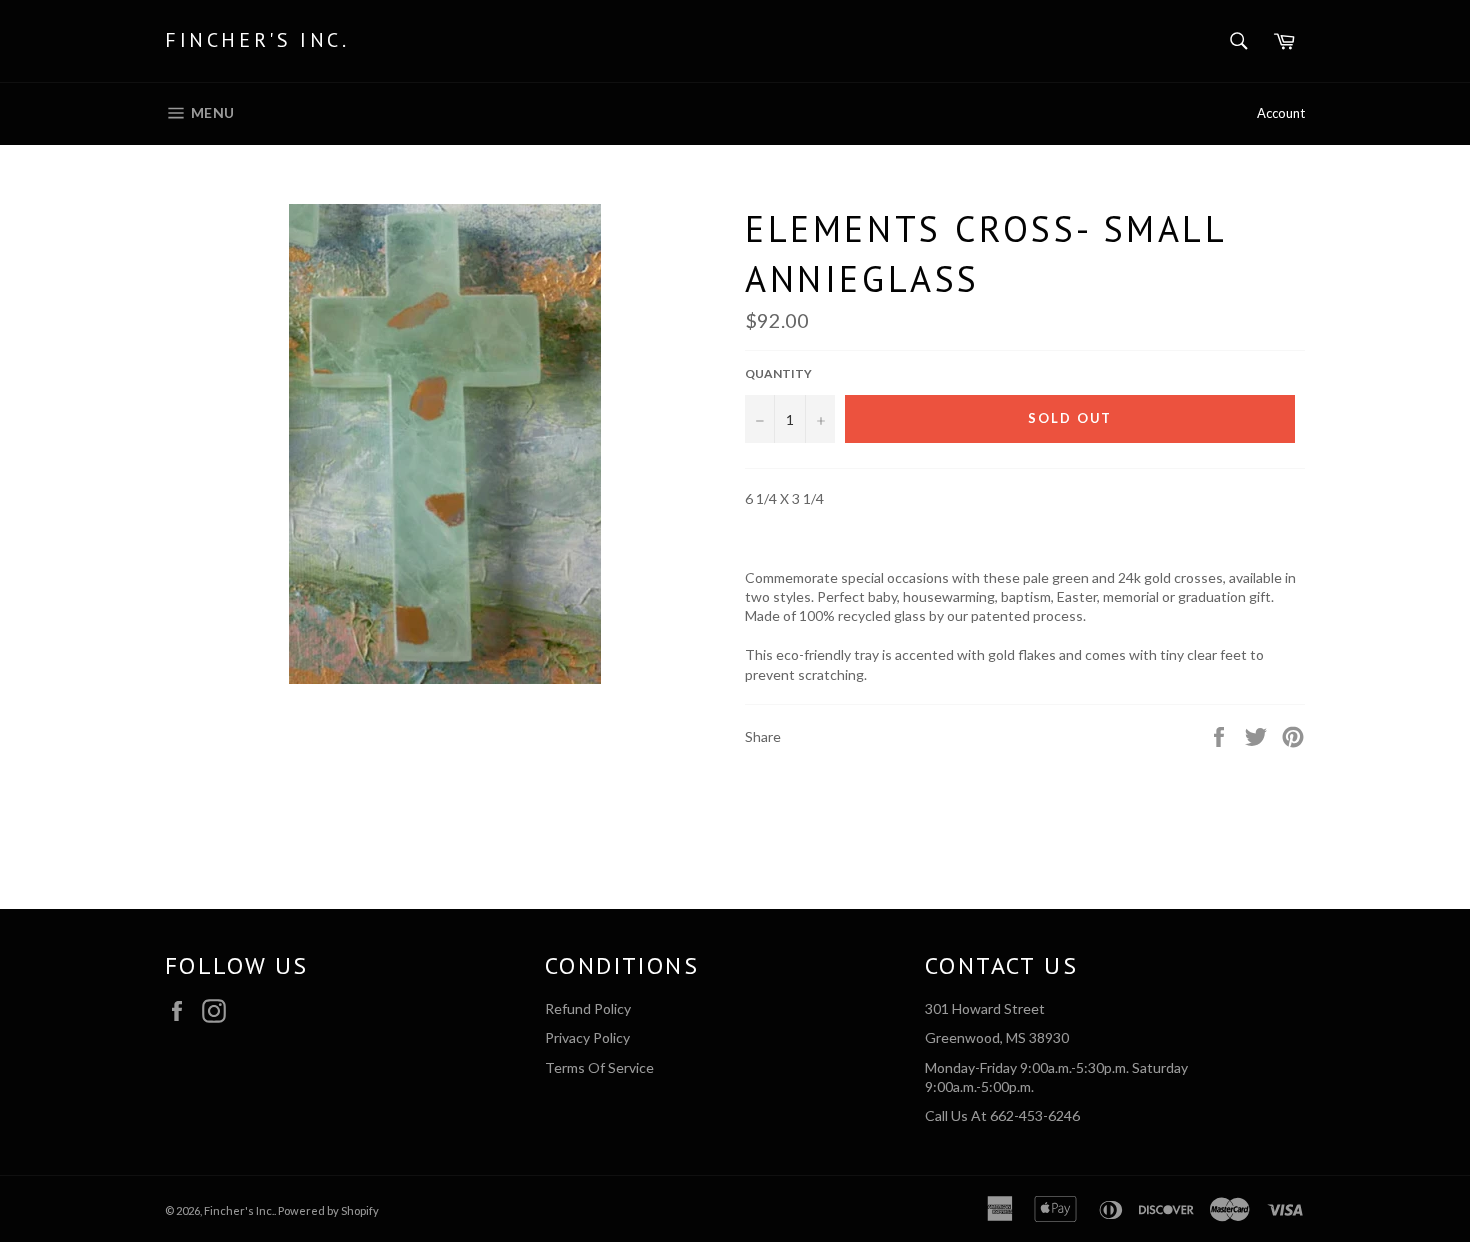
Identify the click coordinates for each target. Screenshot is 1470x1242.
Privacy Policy (587, 1037)
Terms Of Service (599, 1067)
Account (1281, 113)
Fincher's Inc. (257, 40)
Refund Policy (588, 1008)
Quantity (778, 373)
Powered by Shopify (328, 1210)
